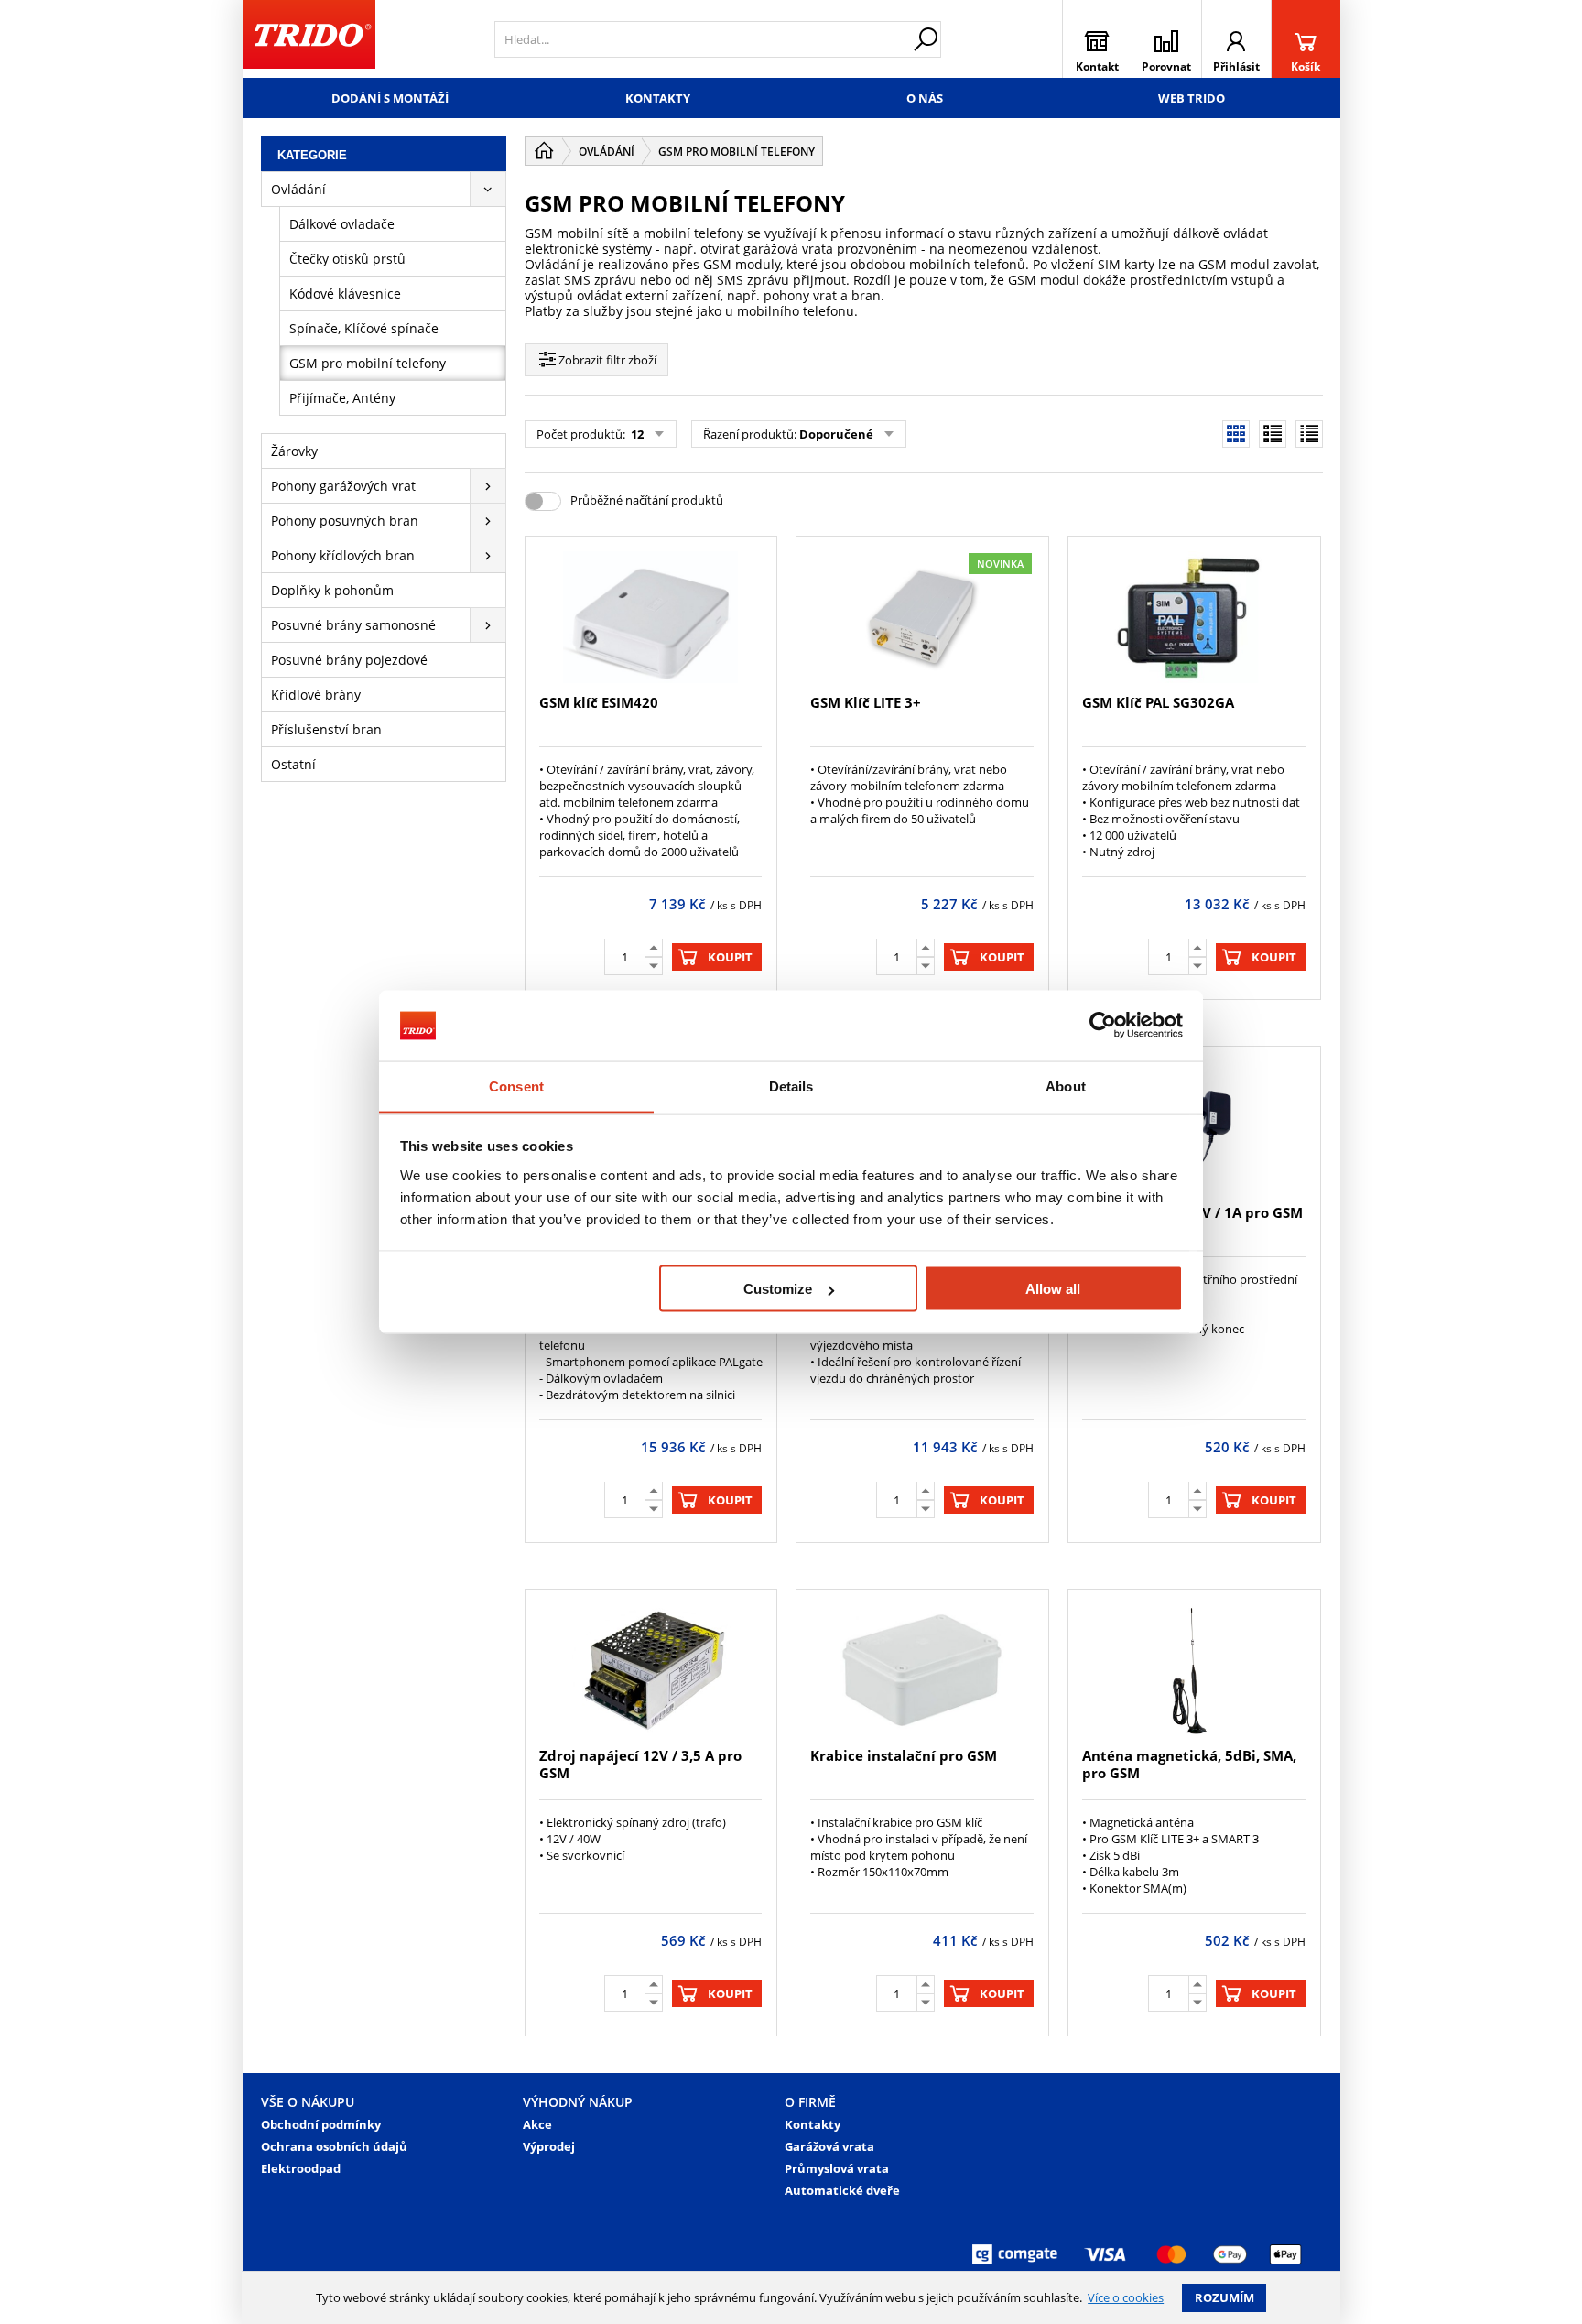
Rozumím (1224, 2297)
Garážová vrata (829, 2146)
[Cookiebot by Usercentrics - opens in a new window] (1103, 1026)
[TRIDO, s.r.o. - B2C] (309, 39)
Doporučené (836, 434)
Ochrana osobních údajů (334, 2146)
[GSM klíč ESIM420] (651, 617)
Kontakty (658, 98)
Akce (537, 2124)
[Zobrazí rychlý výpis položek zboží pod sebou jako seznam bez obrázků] (1309, 434)
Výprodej (549, 2146)
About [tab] (1066, 1086)
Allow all (1053, 1289)
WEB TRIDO (1192, 98)
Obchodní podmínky (321, 2124)
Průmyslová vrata (837, 2168)
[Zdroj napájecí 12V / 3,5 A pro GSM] (651, 1670)
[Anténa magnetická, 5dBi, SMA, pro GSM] (1194, 1670)
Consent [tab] (516, 1086)
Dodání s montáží (390, 98)
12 (636, 434)
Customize (778, 1289)
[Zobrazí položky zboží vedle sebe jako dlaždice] (1273, 434)
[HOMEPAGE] (544, 151)
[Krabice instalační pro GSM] (922, 1670)
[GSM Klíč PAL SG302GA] (1194, 617)
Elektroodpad (301, 2168)
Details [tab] (791, 1086)
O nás (925, 98)
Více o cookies (1126, 2297)
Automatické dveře (842, 2190)
